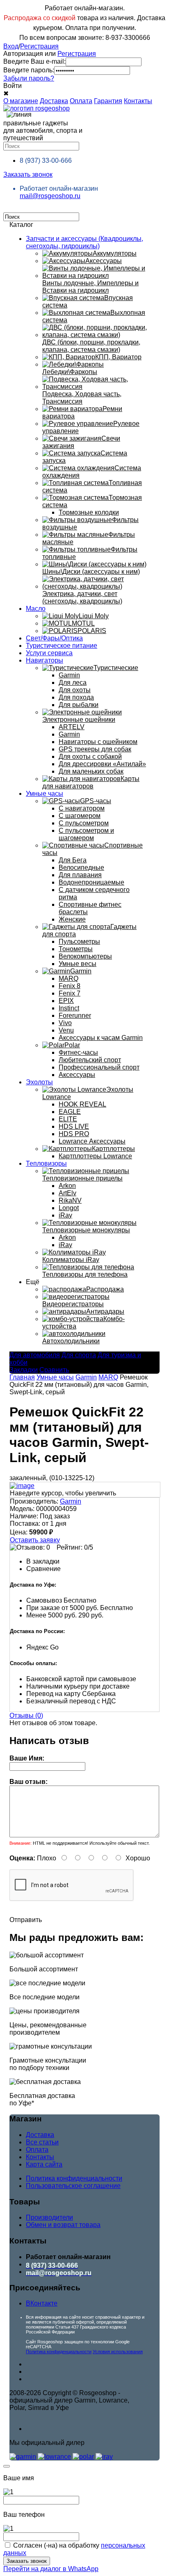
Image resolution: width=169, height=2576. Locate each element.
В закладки (43, 1561)
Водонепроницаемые (91, 882)
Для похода (76, 697)
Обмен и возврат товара (63, 2225)
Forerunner (75, 1015)
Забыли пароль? (29, 78)
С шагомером (80, 816)
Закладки (24, 1370)
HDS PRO (74, 1134)
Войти (13, 86)
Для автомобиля (35, 1355)
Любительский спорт (90, 1060)
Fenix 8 (70, 986)
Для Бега (73, 860)
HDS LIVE (74, 1126)
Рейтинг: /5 (75, 1547)
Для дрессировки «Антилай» (102, 764)
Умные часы (45, 794)
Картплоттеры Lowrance (95, 1156)
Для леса (73, 683)
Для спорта (79, 1355)
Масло (36, 609)
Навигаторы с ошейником (98, 742)
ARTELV (72, 727)
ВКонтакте (42, 2303)
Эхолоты (39, 1082)
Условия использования (118, 2352)
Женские (72, 919)
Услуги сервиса (49, 653)
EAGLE (70, 1112)
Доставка (54, 101)
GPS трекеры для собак (95, 749)
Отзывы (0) (26, 1715)
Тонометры (76, 949)
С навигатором (82, 808)
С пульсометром (84, 823)
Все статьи (42, 2142)
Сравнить (54, 1370)
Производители (49, 2217)
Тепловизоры (46, 1163)
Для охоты (75, 690)
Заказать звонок (28, 174)
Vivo (65, 1023)
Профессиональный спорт (99, 1067)
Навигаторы (45, 660)
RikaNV (70, 1200)
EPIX (66, 1001)
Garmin (69, 675)
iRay (65, 1215)
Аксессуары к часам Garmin (101, 1038)
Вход (11, 46)
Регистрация (39, 46)
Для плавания (80, 875)
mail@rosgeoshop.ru (50, 196)
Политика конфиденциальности (74, 2178)
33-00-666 (46, 161)
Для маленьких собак (91, 771)
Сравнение (43, 1569)
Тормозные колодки (89, 512)
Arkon (67, 1186)
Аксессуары (77, 1075)
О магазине (21, 101)
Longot (69, 1208)
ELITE (68, 1119)
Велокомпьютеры (85, 956)
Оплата (81, 101)
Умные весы (78, 964)
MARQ (69, 978)
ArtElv (67, 1193)
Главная (22, 1377)
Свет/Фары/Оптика (54, 638)
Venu (66, 1030)
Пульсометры (79, 941)
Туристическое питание (62, 646)
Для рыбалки (79, 705)
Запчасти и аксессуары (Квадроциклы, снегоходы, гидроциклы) (84, 242)
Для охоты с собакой (90, 757)
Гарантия (108, 101)
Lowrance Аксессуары (92, 1141)
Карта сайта (44, 2164)
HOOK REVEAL (82, 1104)
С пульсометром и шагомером (86, 834)
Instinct (69, 1008)
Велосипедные (81, 868)
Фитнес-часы (78, 1052)
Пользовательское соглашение (73, 2186)
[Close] (7, 2466)
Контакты (138, 101)
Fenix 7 (70, 993)
